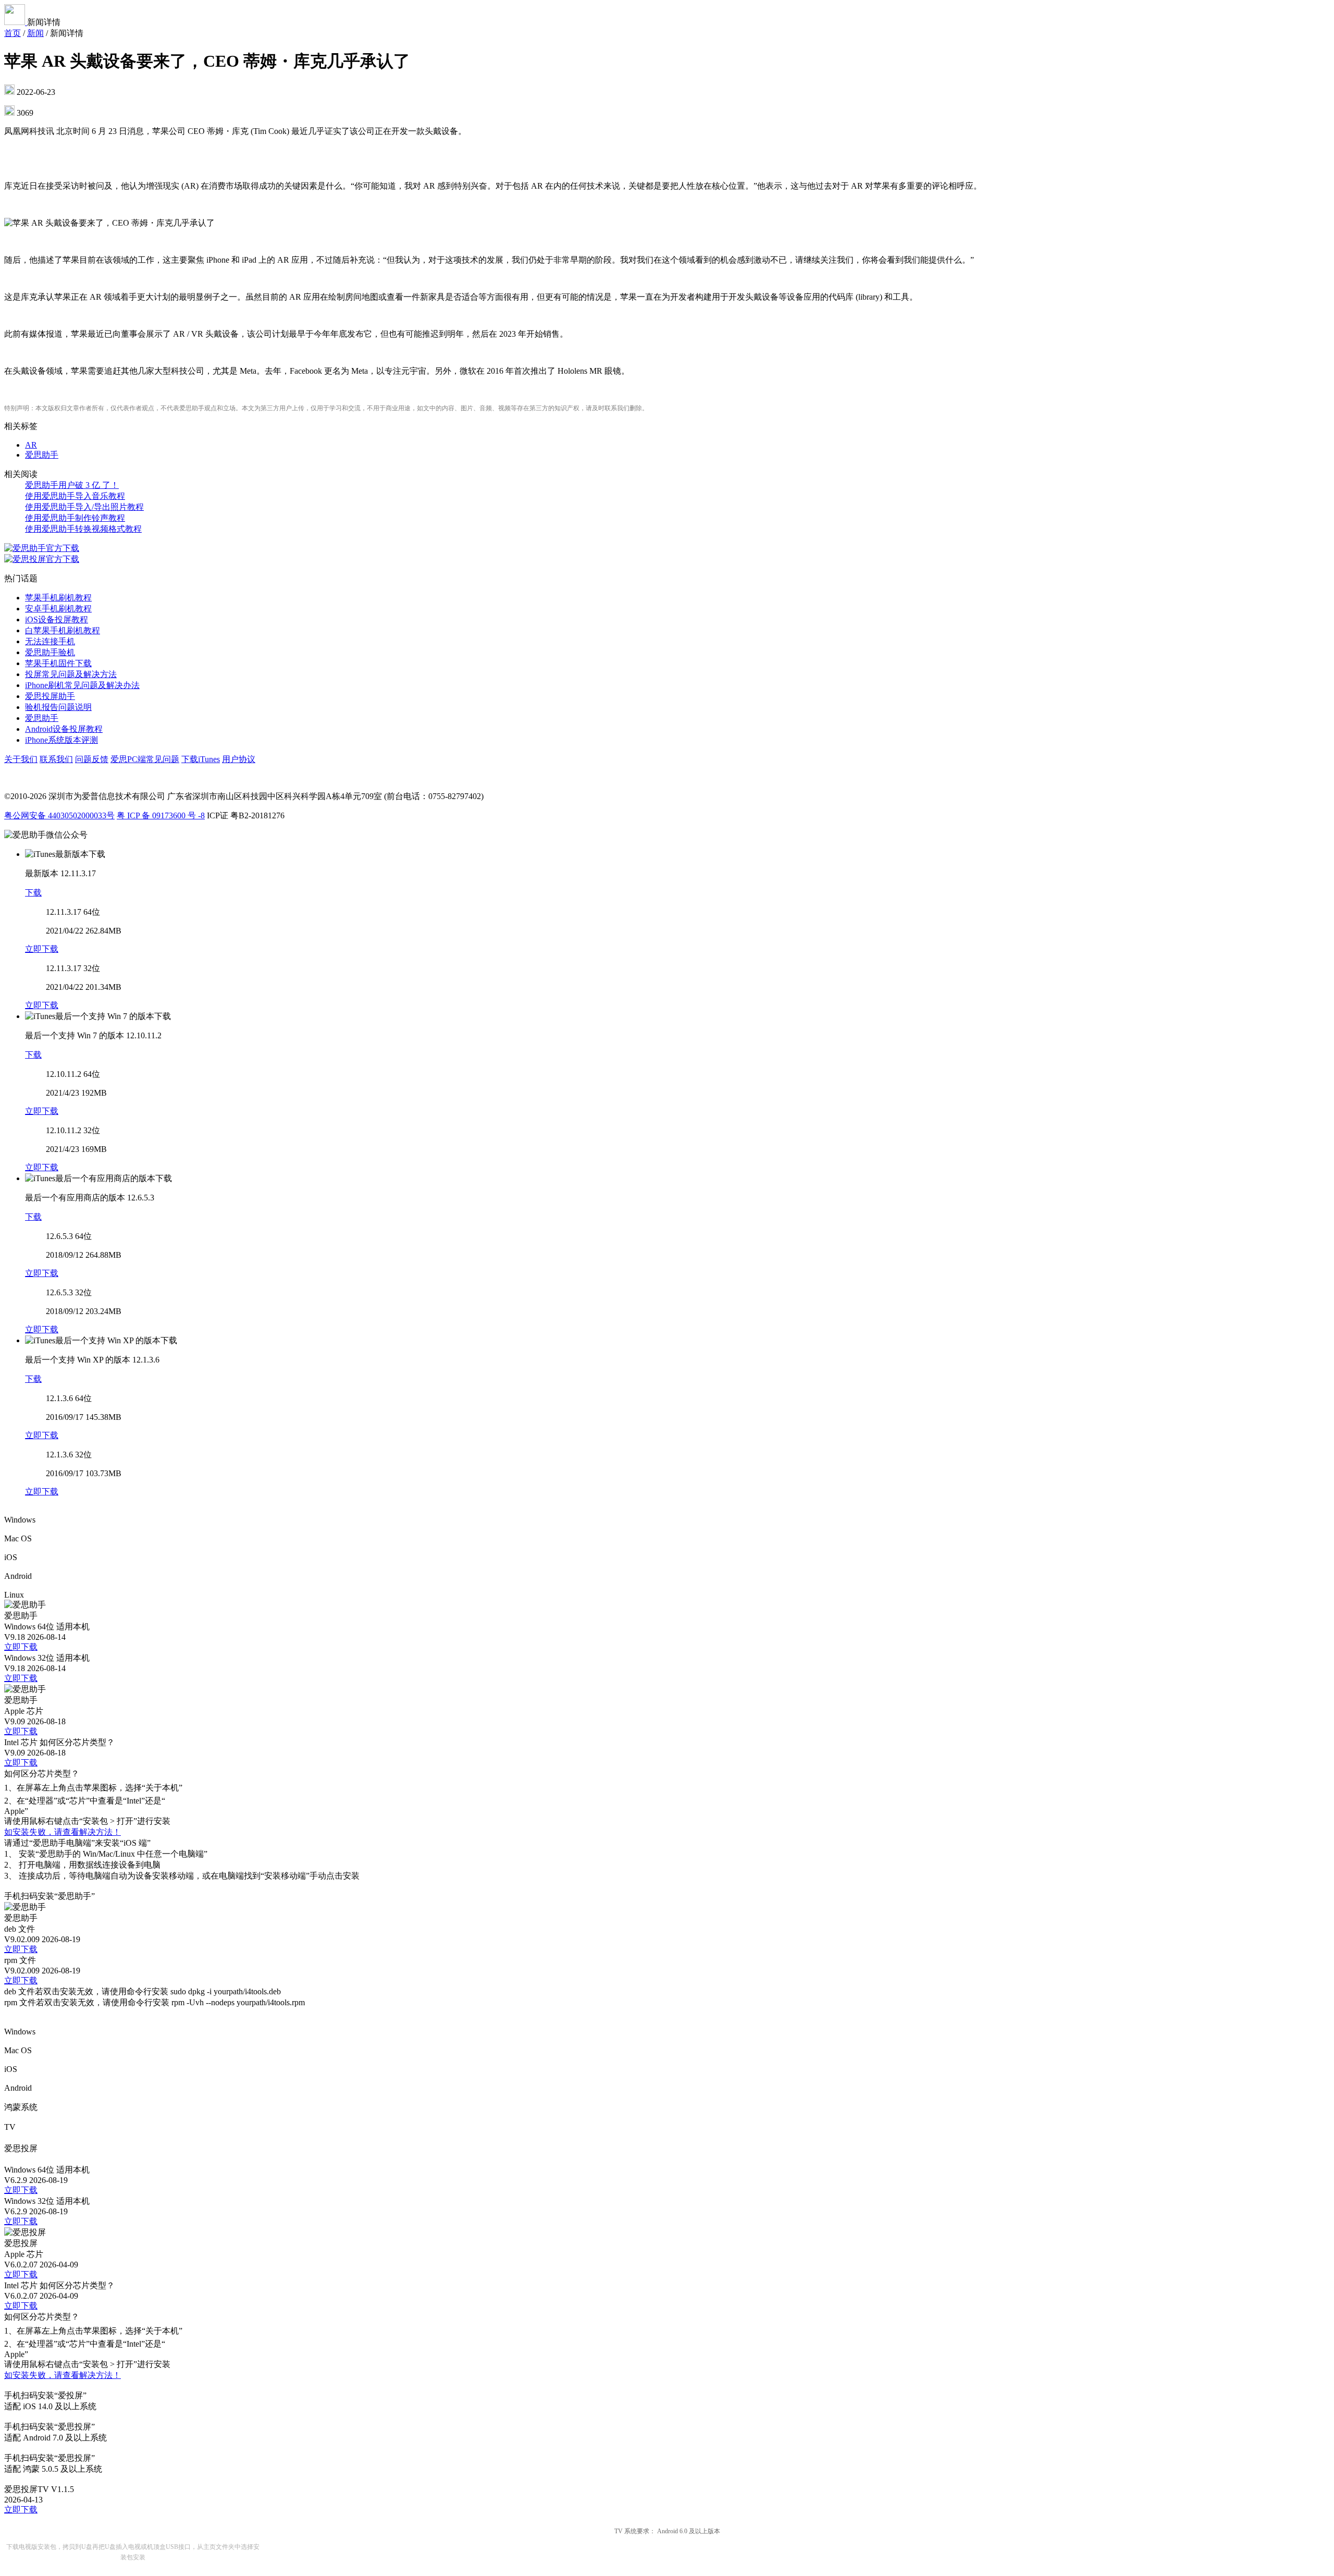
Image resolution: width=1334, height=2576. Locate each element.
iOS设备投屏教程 (57, 620)
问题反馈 (92, 759)
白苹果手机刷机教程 (63, 630)
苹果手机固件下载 (58, 663)
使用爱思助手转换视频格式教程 (83, 529)
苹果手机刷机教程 (58, 598)
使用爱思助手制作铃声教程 (75, 518)
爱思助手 (42, 455)
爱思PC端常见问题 (145, 759)
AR (31, 445)
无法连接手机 (50, 641)
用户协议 (239, 759)
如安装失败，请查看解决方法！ (63, 1832)
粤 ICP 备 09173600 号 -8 (161, 815)
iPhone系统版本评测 (61, 740)
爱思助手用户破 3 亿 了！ (72, 485)
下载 (33, 893)
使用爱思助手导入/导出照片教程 (84, 507)
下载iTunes (201, 759)
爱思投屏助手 (50, 696)
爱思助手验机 (50, 652)
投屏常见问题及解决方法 (71, 674)
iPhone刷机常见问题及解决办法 (82, 685)
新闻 (35, 33)
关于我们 (21, 759)
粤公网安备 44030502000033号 (59, 815)
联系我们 (56, 759)
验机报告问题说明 (58, 707)
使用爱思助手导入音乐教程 (75, 496)
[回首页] (16, 22)
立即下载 (42, 949)
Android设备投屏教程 (64, 729)
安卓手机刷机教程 (58, 609)
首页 (13, 33)
